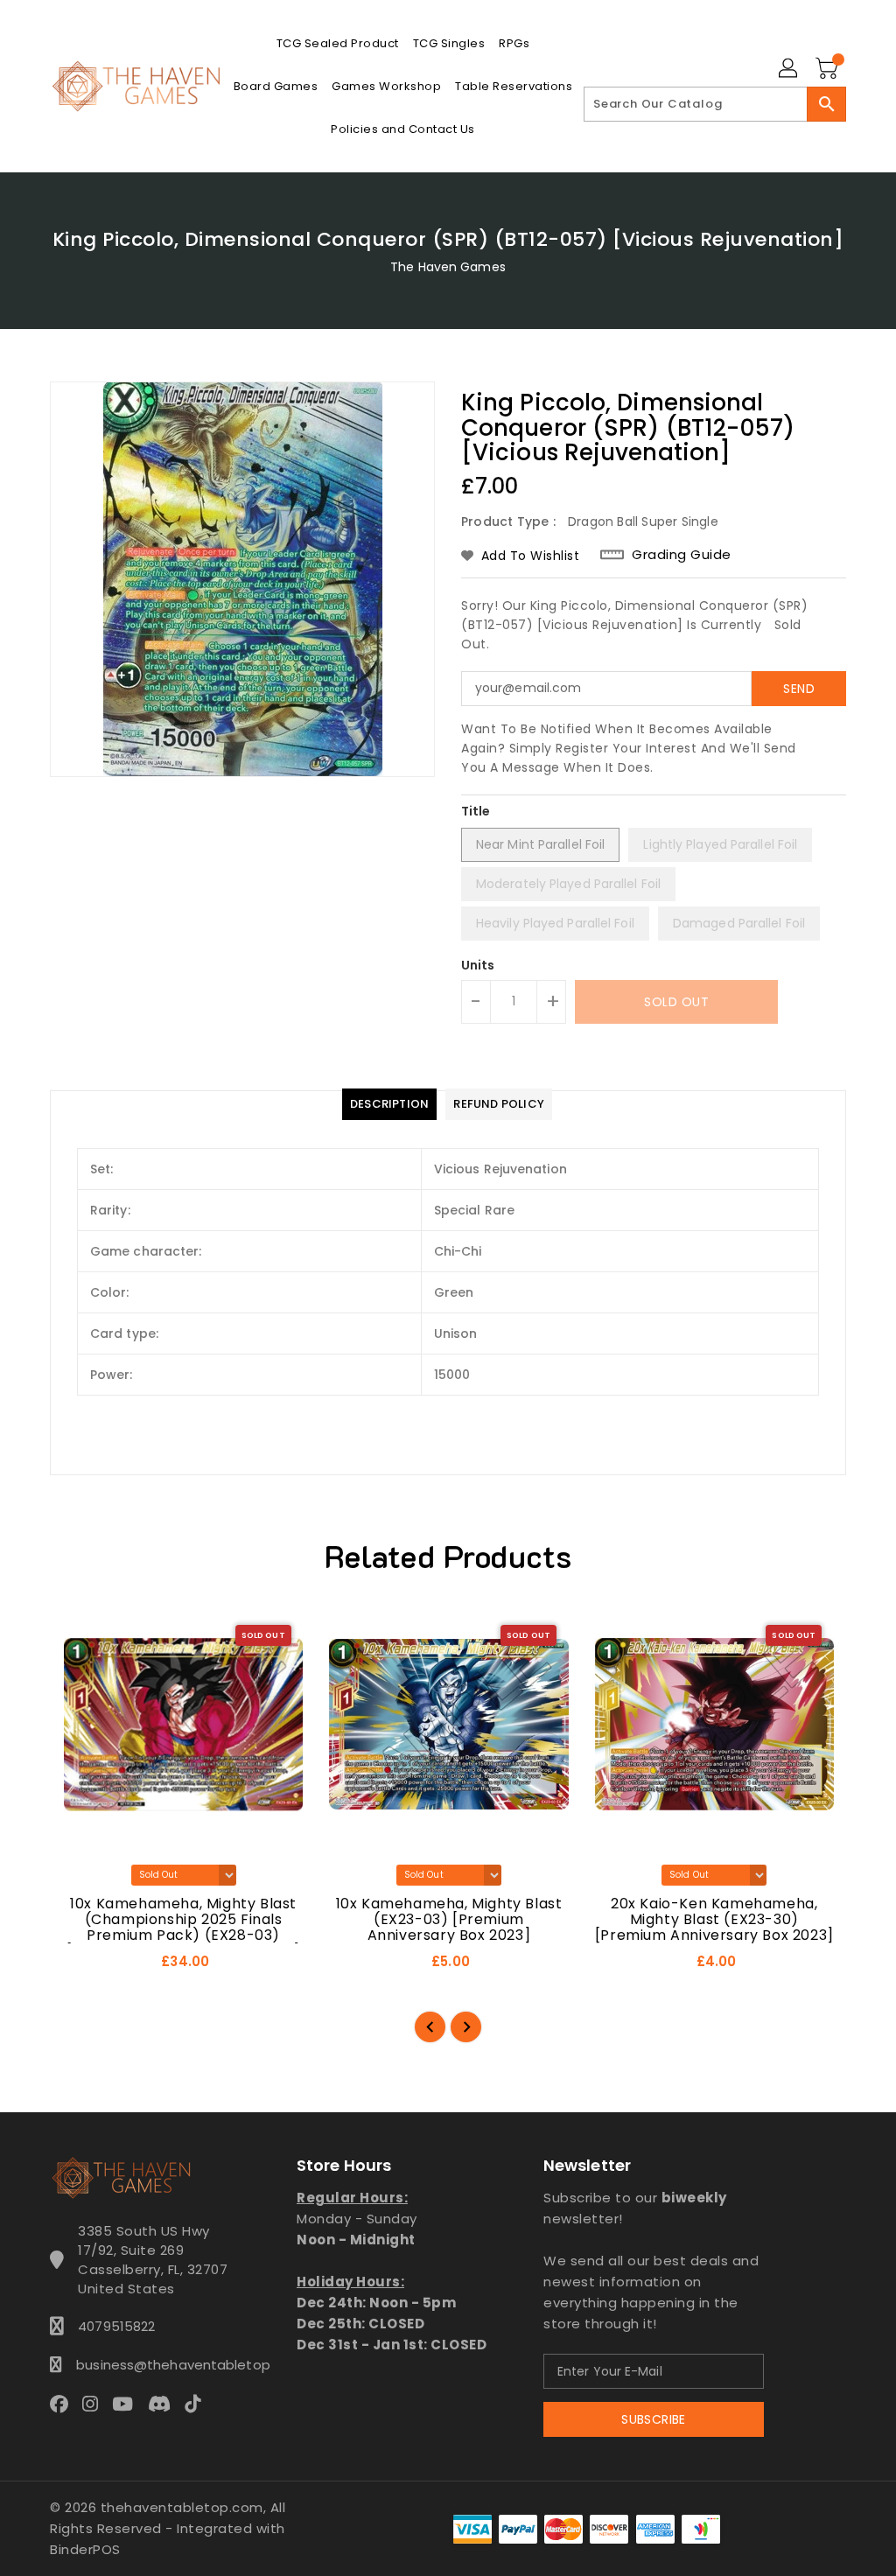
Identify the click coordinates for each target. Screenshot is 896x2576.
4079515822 (116, 2326)
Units (478, 965)
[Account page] (789, 69)
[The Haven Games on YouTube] (128, 2404)
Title (476, 811)
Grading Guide (682, 555)
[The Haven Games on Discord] (164, 2404)
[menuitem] (338, 43)
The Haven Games (448, 267)
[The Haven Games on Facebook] (64, 2404)
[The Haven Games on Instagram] (95, 2404)
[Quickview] (84, 1968)
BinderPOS (85, 2549)
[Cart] (829, 69)
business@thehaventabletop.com (153, 2365)
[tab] (389, 1104)
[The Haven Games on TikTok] (198, 2404)
